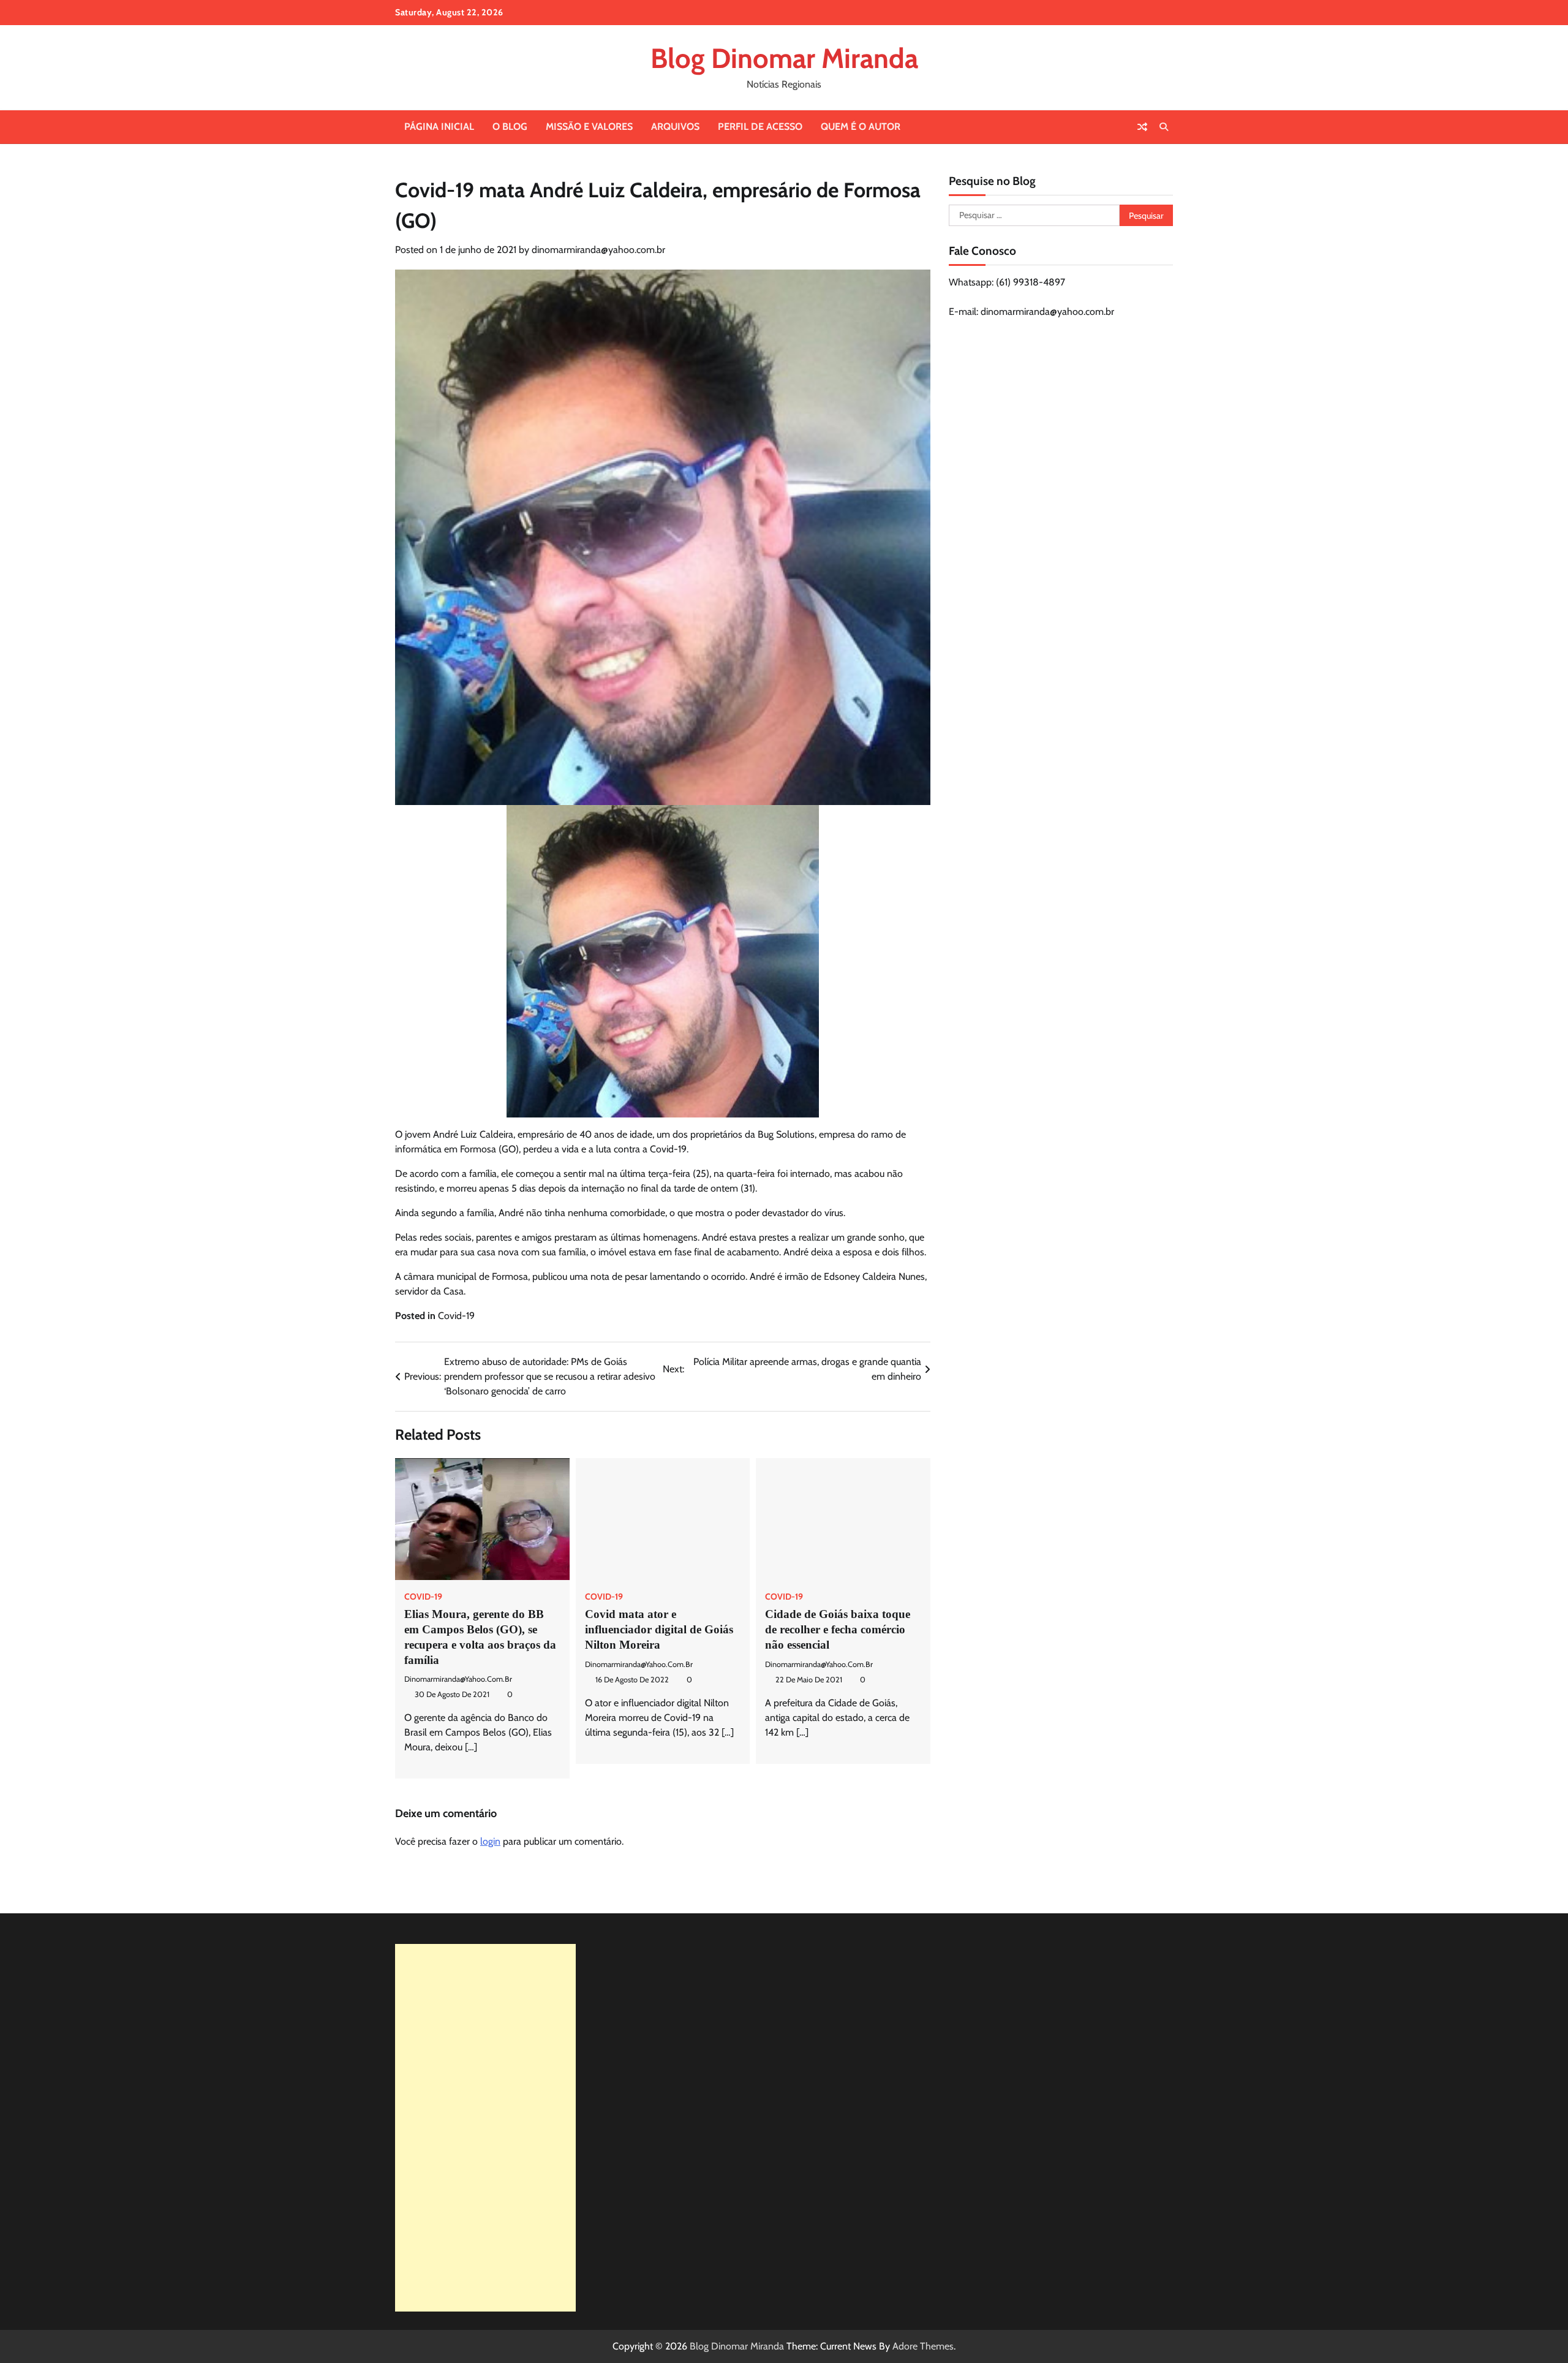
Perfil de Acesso (760, 127)
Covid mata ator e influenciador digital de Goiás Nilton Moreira (659, 1629)
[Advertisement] (485, 2128)
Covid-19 (456, 1316)
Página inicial (439, 127)
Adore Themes (923, 2346)
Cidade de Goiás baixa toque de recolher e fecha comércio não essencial (838, 1629)
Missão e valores (589, 127)
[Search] (1164, 127)
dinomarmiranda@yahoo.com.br (598, 250)
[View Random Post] (1142, 127)
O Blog (510, 127)
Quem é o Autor (861, 127)
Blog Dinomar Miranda (784, 58)
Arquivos (675, 127)
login (490, 1841)
